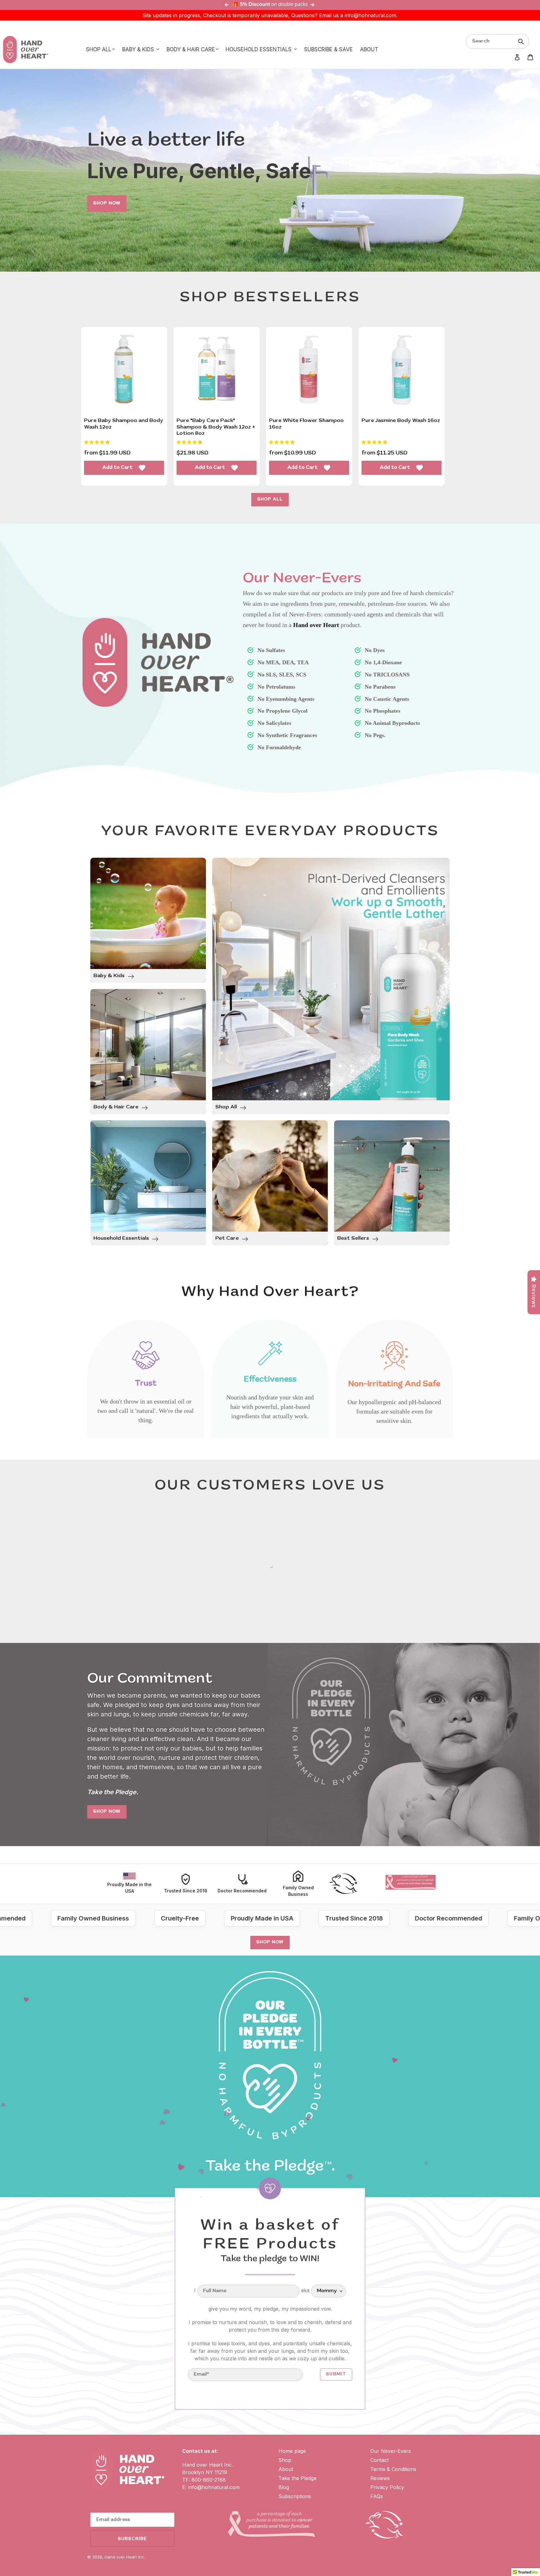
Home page (292, 2451)
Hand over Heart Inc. (125, 2557)
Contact (380, 2460)
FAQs (377, 2496)
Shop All (270, 500)
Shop (285, 2460)
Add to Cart (117, 468)
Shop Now (107, 203)
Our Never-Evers (391, 2451)
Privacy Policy (387, 2487)
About (286, 2469)
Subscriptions (295, 2496)
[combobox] (497, 42)
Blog (284, 2487)
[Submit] (521, 41)
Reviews (380, 2478)
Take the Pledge (297, 2478)
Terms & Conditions (393, 2469)
